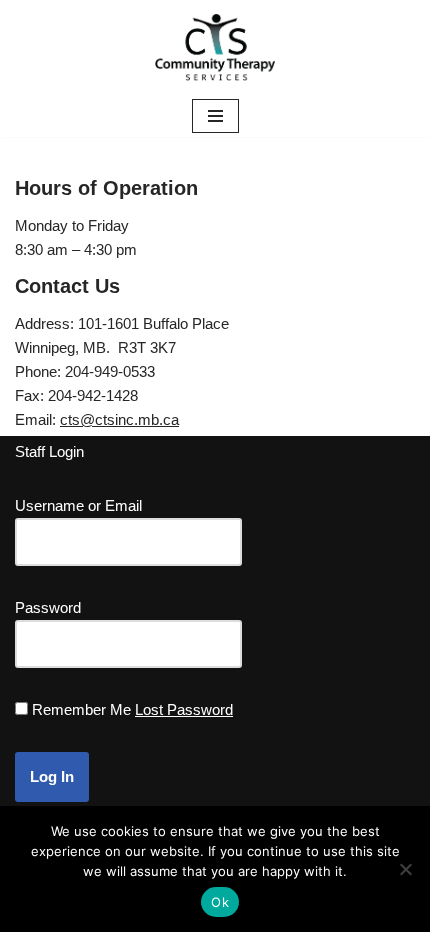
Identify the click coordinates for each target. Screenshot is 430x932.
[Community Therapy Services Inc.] (215, 47)
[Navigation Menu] (215, 116)
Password (48, 607)
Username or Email (78, 505)
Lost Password (184, 709)
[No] (405, 869)
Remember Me (81, 709)
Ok (220, 902)
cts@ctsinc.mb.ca (119, 419)
